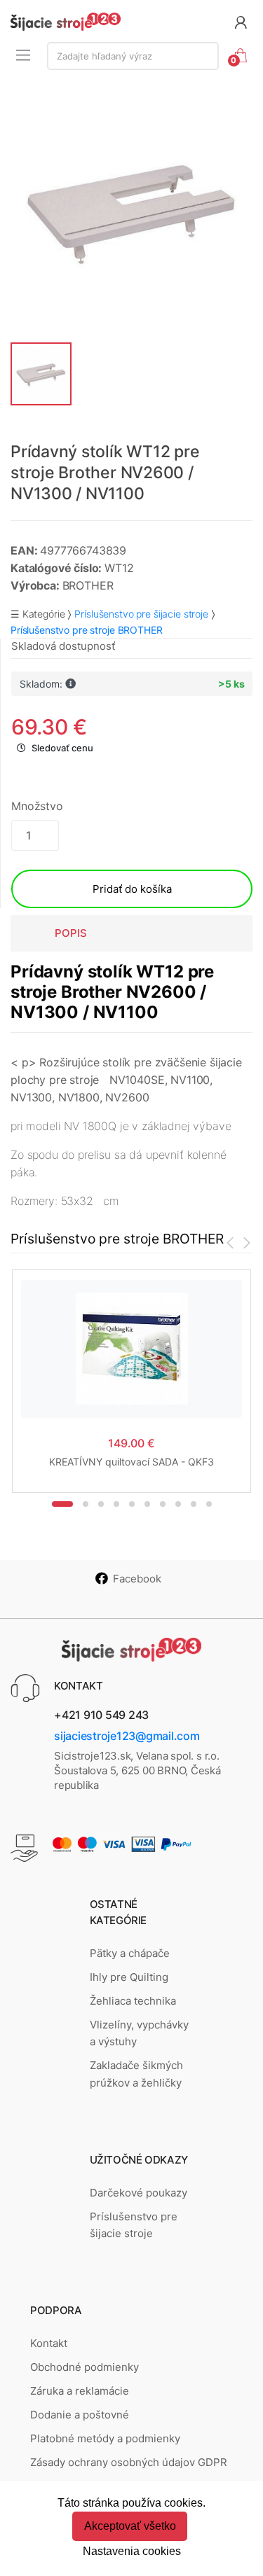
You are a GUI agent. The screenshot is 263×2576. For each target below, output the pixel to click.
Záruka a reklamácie (80, 2391)
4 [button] (116, 1504)
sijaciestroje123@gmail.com (127, 1736)
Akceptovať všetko (130, 2526)
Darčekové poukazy (139, 2193)
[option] (131, 210)
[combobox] (133, 56)
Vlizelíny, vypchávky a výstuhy (139, 2033)
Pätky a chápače (130, 1953)
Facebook (137, 1579)
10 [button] (209, 1504)
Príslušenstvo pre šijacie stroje (141, 614)
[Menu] (23, 55)
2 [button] (86, 1504)
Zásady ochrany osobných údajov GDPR (129, 2462)
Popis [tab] (71, 933)
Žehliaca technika (133, 2001)
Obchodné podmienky (85, 2367)
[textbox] (133, 56)
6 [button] (147, 1504)
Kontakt (49, 2343)
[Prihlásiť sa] (241, 21)
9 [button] (194, 1504)
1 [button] (62, 1504)
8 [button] (178, 1504)
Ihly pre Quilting (129, 1977)
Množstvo (37, 806)
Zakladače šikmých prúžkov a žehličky (136, 2074)
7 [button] (163, 1504)
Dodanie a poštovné (80, 2415)
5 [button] (132, 1504)
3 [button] (101, 1504)
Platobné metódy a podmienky (105, 2438)
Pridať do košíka (132, 889)
